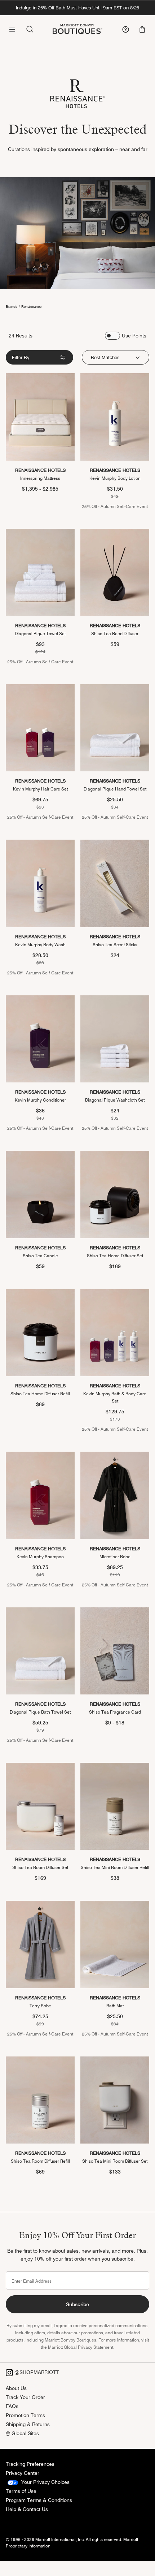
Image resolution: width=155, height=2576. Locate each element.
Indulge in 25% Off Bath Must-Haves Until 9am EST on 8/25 (77, 8)
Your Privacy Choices (45, 2482)
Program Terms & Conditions (39, 2500)
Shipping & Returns (28, 2424)
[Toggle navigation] (12, 29)
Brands (12, 306)
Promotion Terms (25, 2415)
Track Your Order (25, 2397)
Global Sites (25, 2433)
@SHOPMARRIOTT (36, 2372)
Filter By (21, 357)
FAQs (12, 2406)
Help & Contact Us (27, 2509)
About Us (16, 2388)
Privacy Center (23, 2473)
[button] (143, 29)
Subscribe (77, 2304)
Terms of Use (21, 2491)
